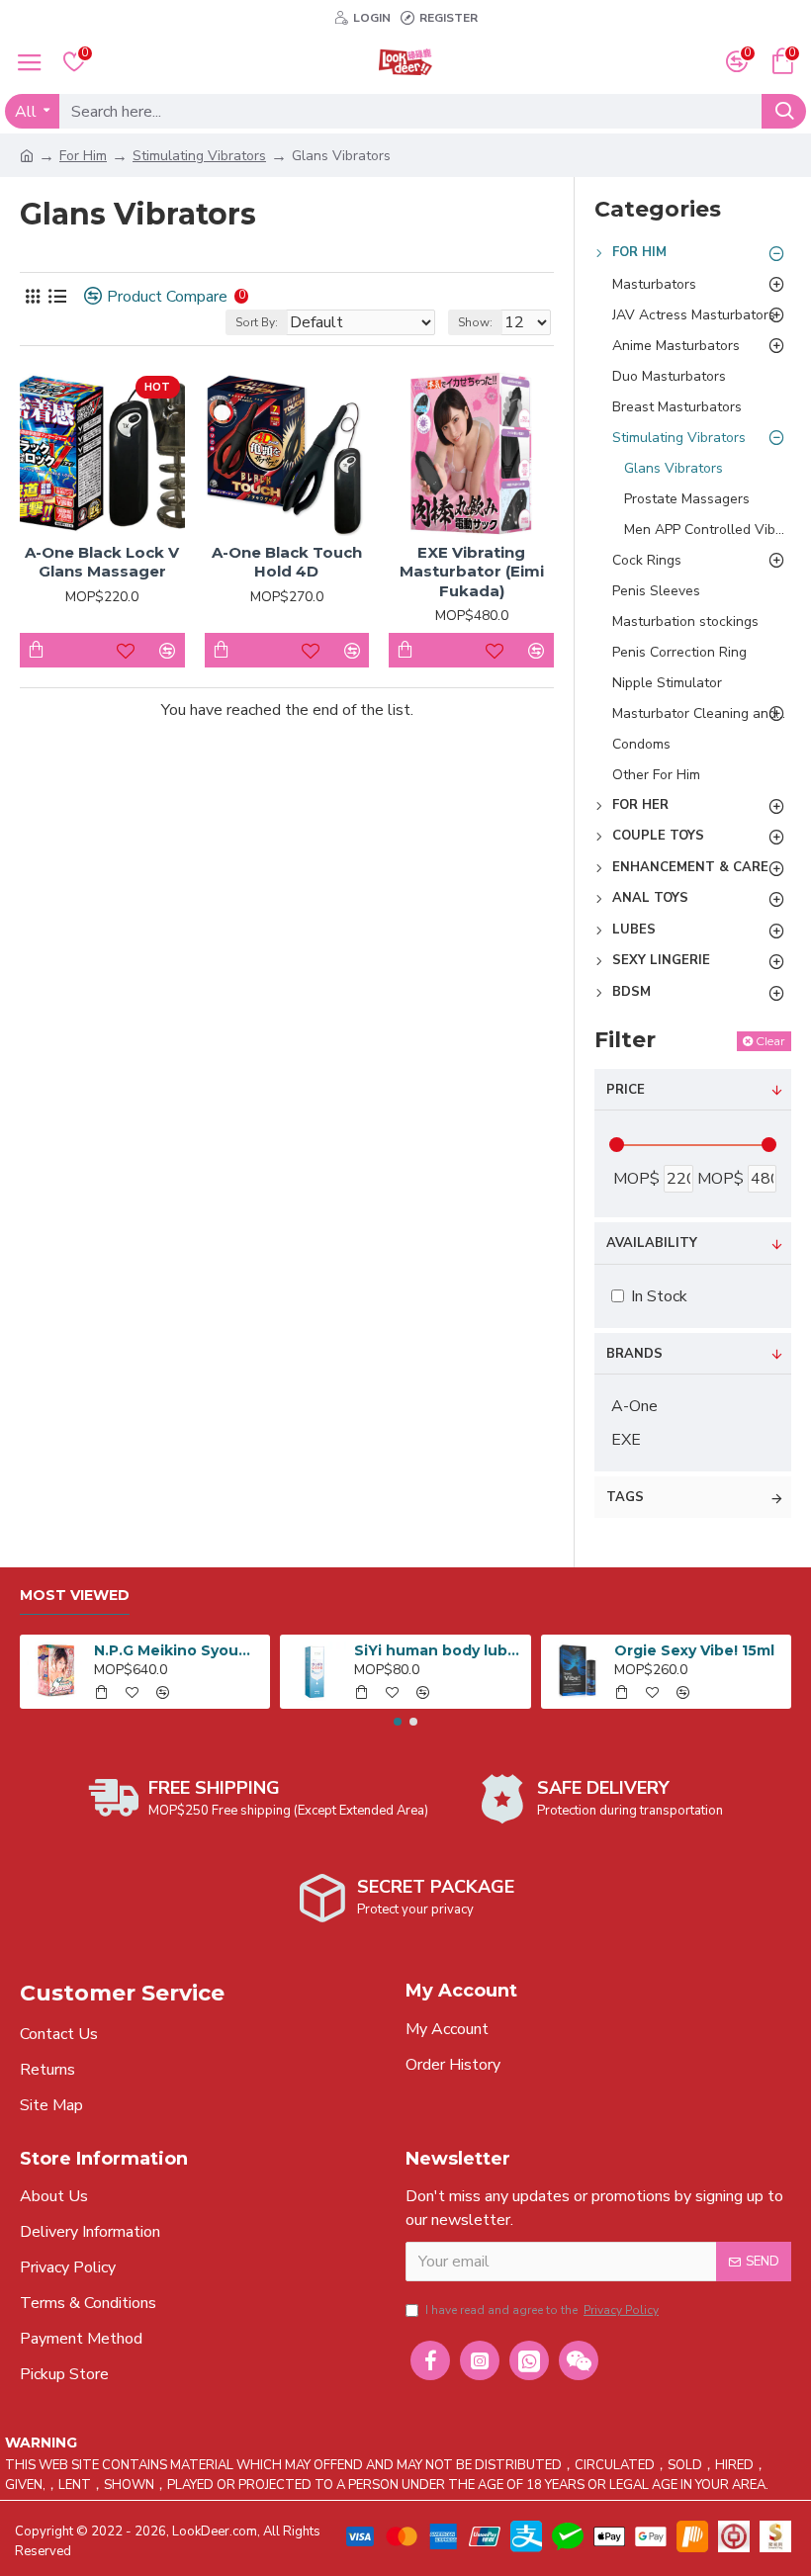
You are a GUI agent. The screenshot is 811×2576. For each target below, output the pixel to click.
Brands (634, 1354)
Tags (625, 1497)
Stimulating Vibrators (199, 156)
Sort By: (257, 322)
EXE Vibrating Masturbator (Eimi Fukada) (472, 572)
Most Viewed (75, 1596)
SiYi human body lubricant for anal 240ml (439, 1650)
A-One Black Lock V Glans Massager (102, 562)
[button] (398, 1722)
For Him (83, 156)
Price (626, 1090)
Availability (652, 1243)
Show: (475, 322)
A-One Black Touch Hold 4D (287, 562)
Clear (770, 1041)
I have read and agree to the (542, 2310)
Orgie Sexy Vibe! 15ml (694, 1650)
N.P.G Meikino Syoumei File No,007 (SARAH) (179, 1650)
